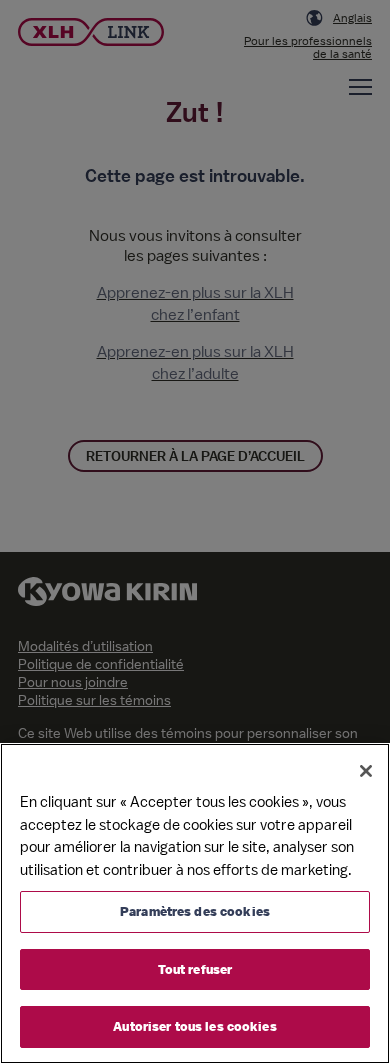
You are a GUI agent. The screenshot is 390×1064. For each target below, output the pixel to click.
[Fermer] (366, 771)
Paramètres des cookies (195, 911)
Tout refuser (195, 969)
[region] (195, 903)
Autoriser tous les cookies (194, 1026)
